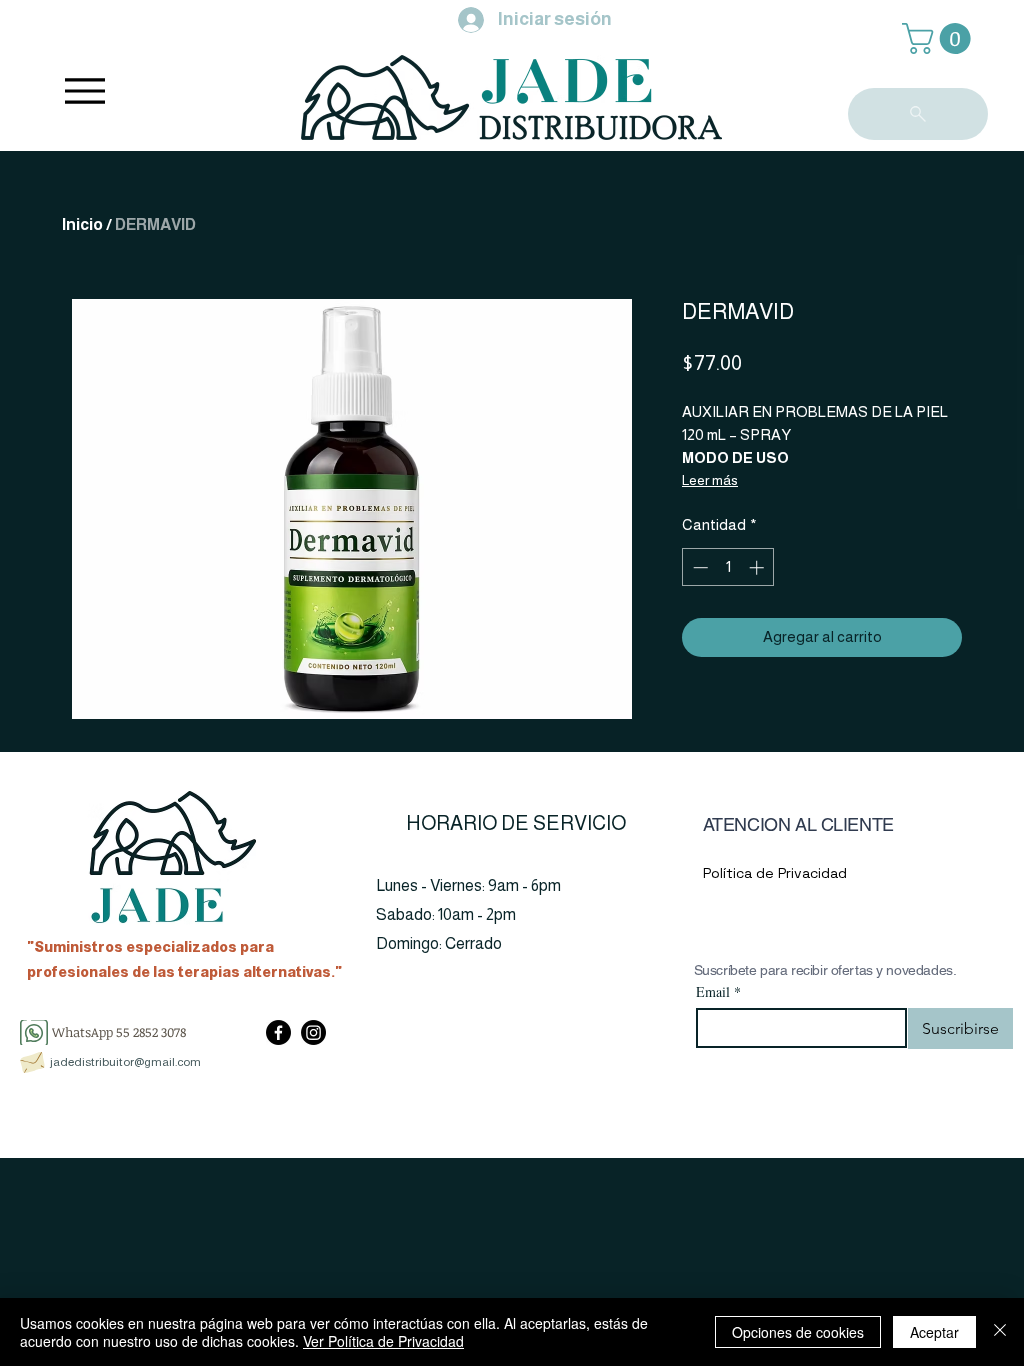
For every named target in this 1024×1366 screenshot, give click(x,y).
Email (718, 991)
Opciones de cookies (798, 1332)
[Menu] (85, 90)
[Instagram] (313, 1032)
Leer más (710, 480)
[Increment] (758, 567)
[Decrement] (698, 567)
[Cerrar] (1000, 1332)
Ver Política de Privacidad (383, 1341)
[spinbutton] (728, 567)
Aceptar (934, 1332)
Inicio (82, 224)
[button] (940, 38)
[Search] (918, 114)
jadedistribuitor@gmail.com (125, 1062)
